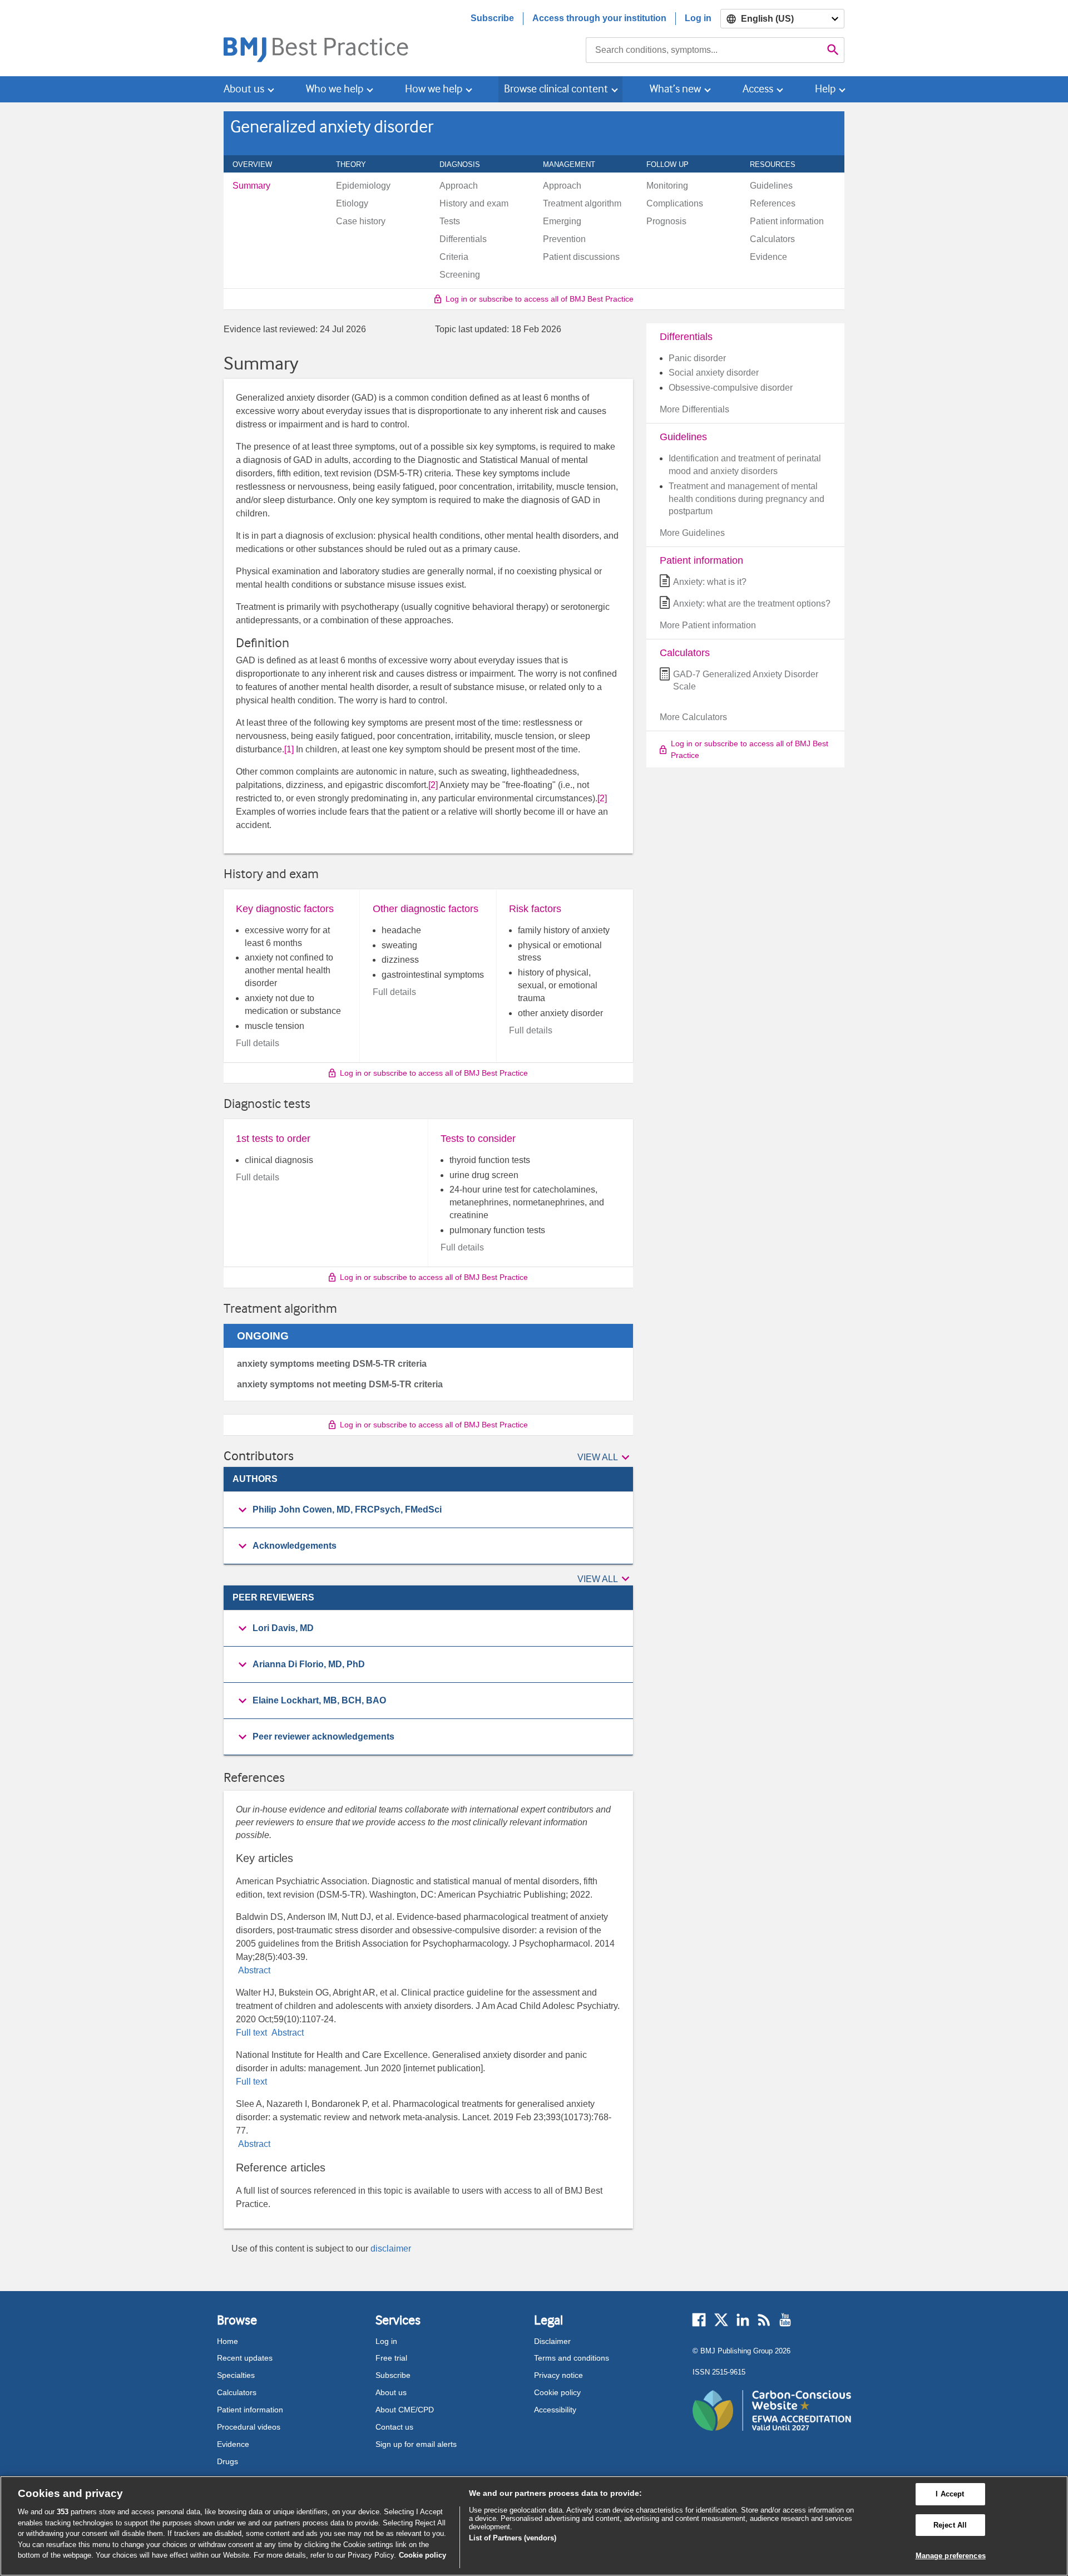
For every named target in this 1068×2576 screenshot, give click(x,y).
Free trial (391, 2358)
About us (391, 2392)
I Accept (950, 2494)
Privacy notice (558, 2375)
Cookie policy (557, 2392)
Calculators (237, 2392)
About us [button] (244, 89)
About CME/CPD (405, 2410)
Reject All (950, 2525)
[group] (428, 1510)
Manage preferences (951, 2556)
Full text (253, 2033)
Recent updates (245, 2358)
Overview (258, 164)
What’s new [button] (675, 89)
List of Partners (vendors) (513, 2538)
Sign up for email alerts (416, 2444)
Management (575, 164)
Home (228, 2341)
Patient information (250, 2410)
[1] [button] (289, 749)
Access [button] (758, 89)
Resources (779, 164)
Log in (698, 18)
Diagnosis (466, 164)
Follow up (674, 164)
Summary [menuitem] (251, 186)
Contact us (394, 2427)
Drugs (228, 2461)
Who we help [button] (335, 89)
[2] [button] (433, 785)
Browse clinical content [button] (556, 89)
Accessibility (555, 2410)
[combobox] (704, 50)
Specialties (236, 2375)
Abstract (253, 1970)
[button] (605, 1458)
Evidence (233, 2444)
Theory (357, 164)
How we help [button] (434, 89)
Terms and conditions (572, 2358)
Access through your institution (599, 18)
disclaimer (391, 2249)
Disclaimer (552, 2341)
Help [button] (825, 89)
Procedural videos (249, 2427)
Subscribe (492, 18)
